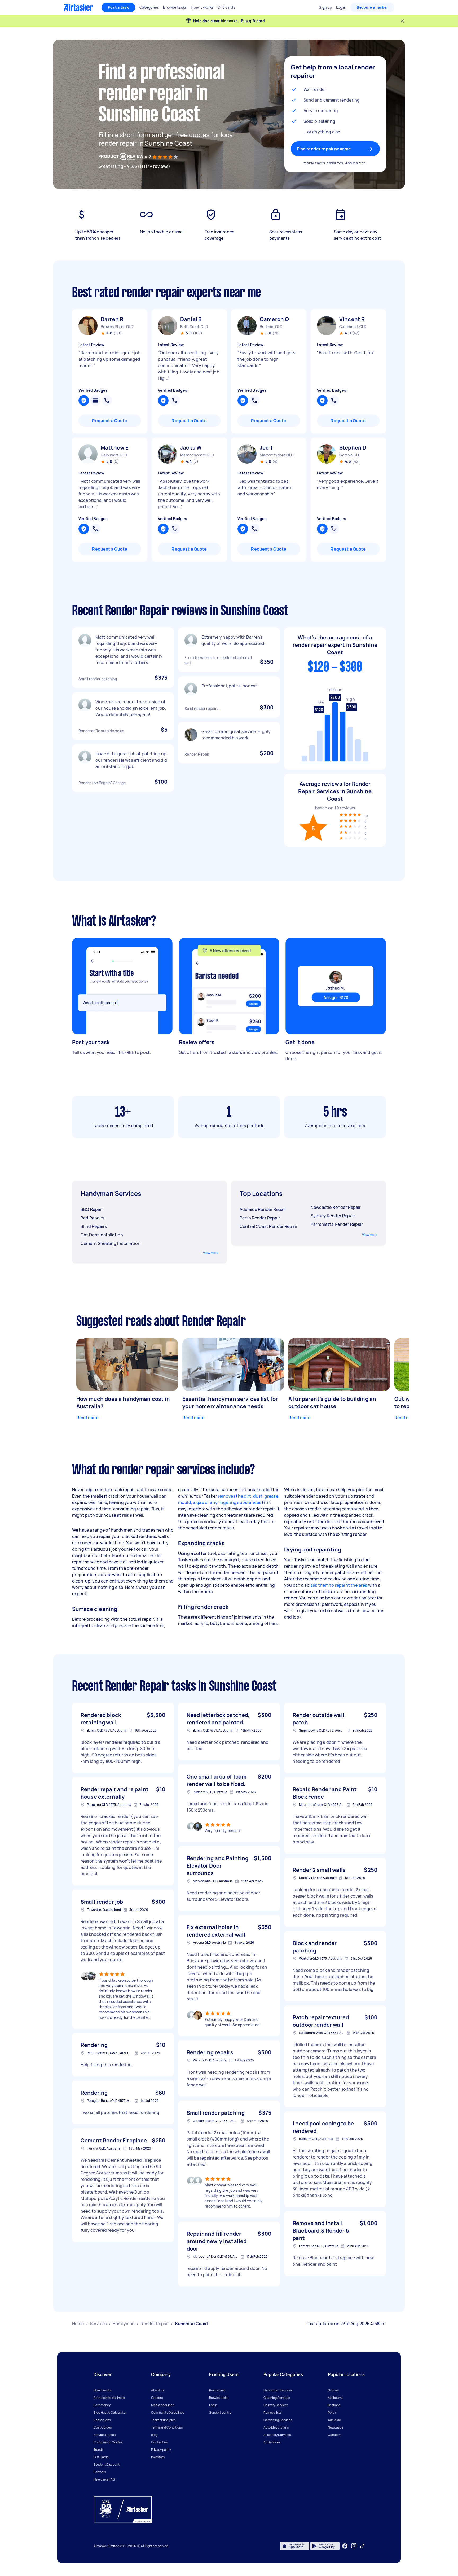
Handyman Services (278, 2390)
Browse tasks (219, 2398)
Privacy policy (161, 2450)
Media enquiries (163, 2405)
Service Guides (105, 2435)
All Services (272, 2442)
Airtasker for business (109, 2398)
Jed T (267, 448)
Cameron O (274, 319)
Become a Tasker (372, 7)
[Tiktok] (362, 2546)
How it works (103, 2390)
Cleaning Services (277, 2398)
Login (213, 2405)
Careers (157, 2398)
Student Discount (107, 2464)
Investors (158, 2457)
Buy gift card (253, 21)
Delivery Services (276, 2405)
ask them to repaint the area (339, 1585)
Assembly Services (277, 2435)
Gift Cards (101, 2457)
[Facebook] (345, 2546)
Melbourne (336, 2398)
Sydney (333, 2390)
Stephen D (353, 448)
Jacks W (191, 448)
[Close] (402, 21)
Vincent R (352, 319)
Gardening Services (278, 2420)
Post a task (118, 7)
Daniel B (191, 319)
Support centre (220, 2412)
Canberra (335, 2435)
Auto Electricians (276, 2427)
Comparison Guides (108, 2442)
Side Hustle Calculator (110, 2412)
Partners (100, 2472)
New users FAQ (104, 2479)
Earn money (102, 2405)
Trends (98, 2450)
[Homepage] (78, 7)
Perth (332, 2412)
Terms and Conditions (167, 2427)
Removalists (272, 2412)
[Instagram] (354, 2546)
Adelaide (334, 2420)
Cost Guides (103, 2427)
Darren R (112, 319)
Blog (154, 2435)
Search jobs (102, 2420)
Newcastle (336, 2427)
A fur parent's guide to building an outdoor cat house (332, 1403)
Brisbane (334, 2405)
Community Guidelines (168, 2412)
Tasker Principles (163, 2420)
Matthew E (115, 448)
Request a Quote (110, 421)
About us (158, 2390)
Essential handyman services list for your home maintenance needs (230, 1403)
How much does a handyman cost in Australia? (123, 1403)
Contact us (159, 2442)
